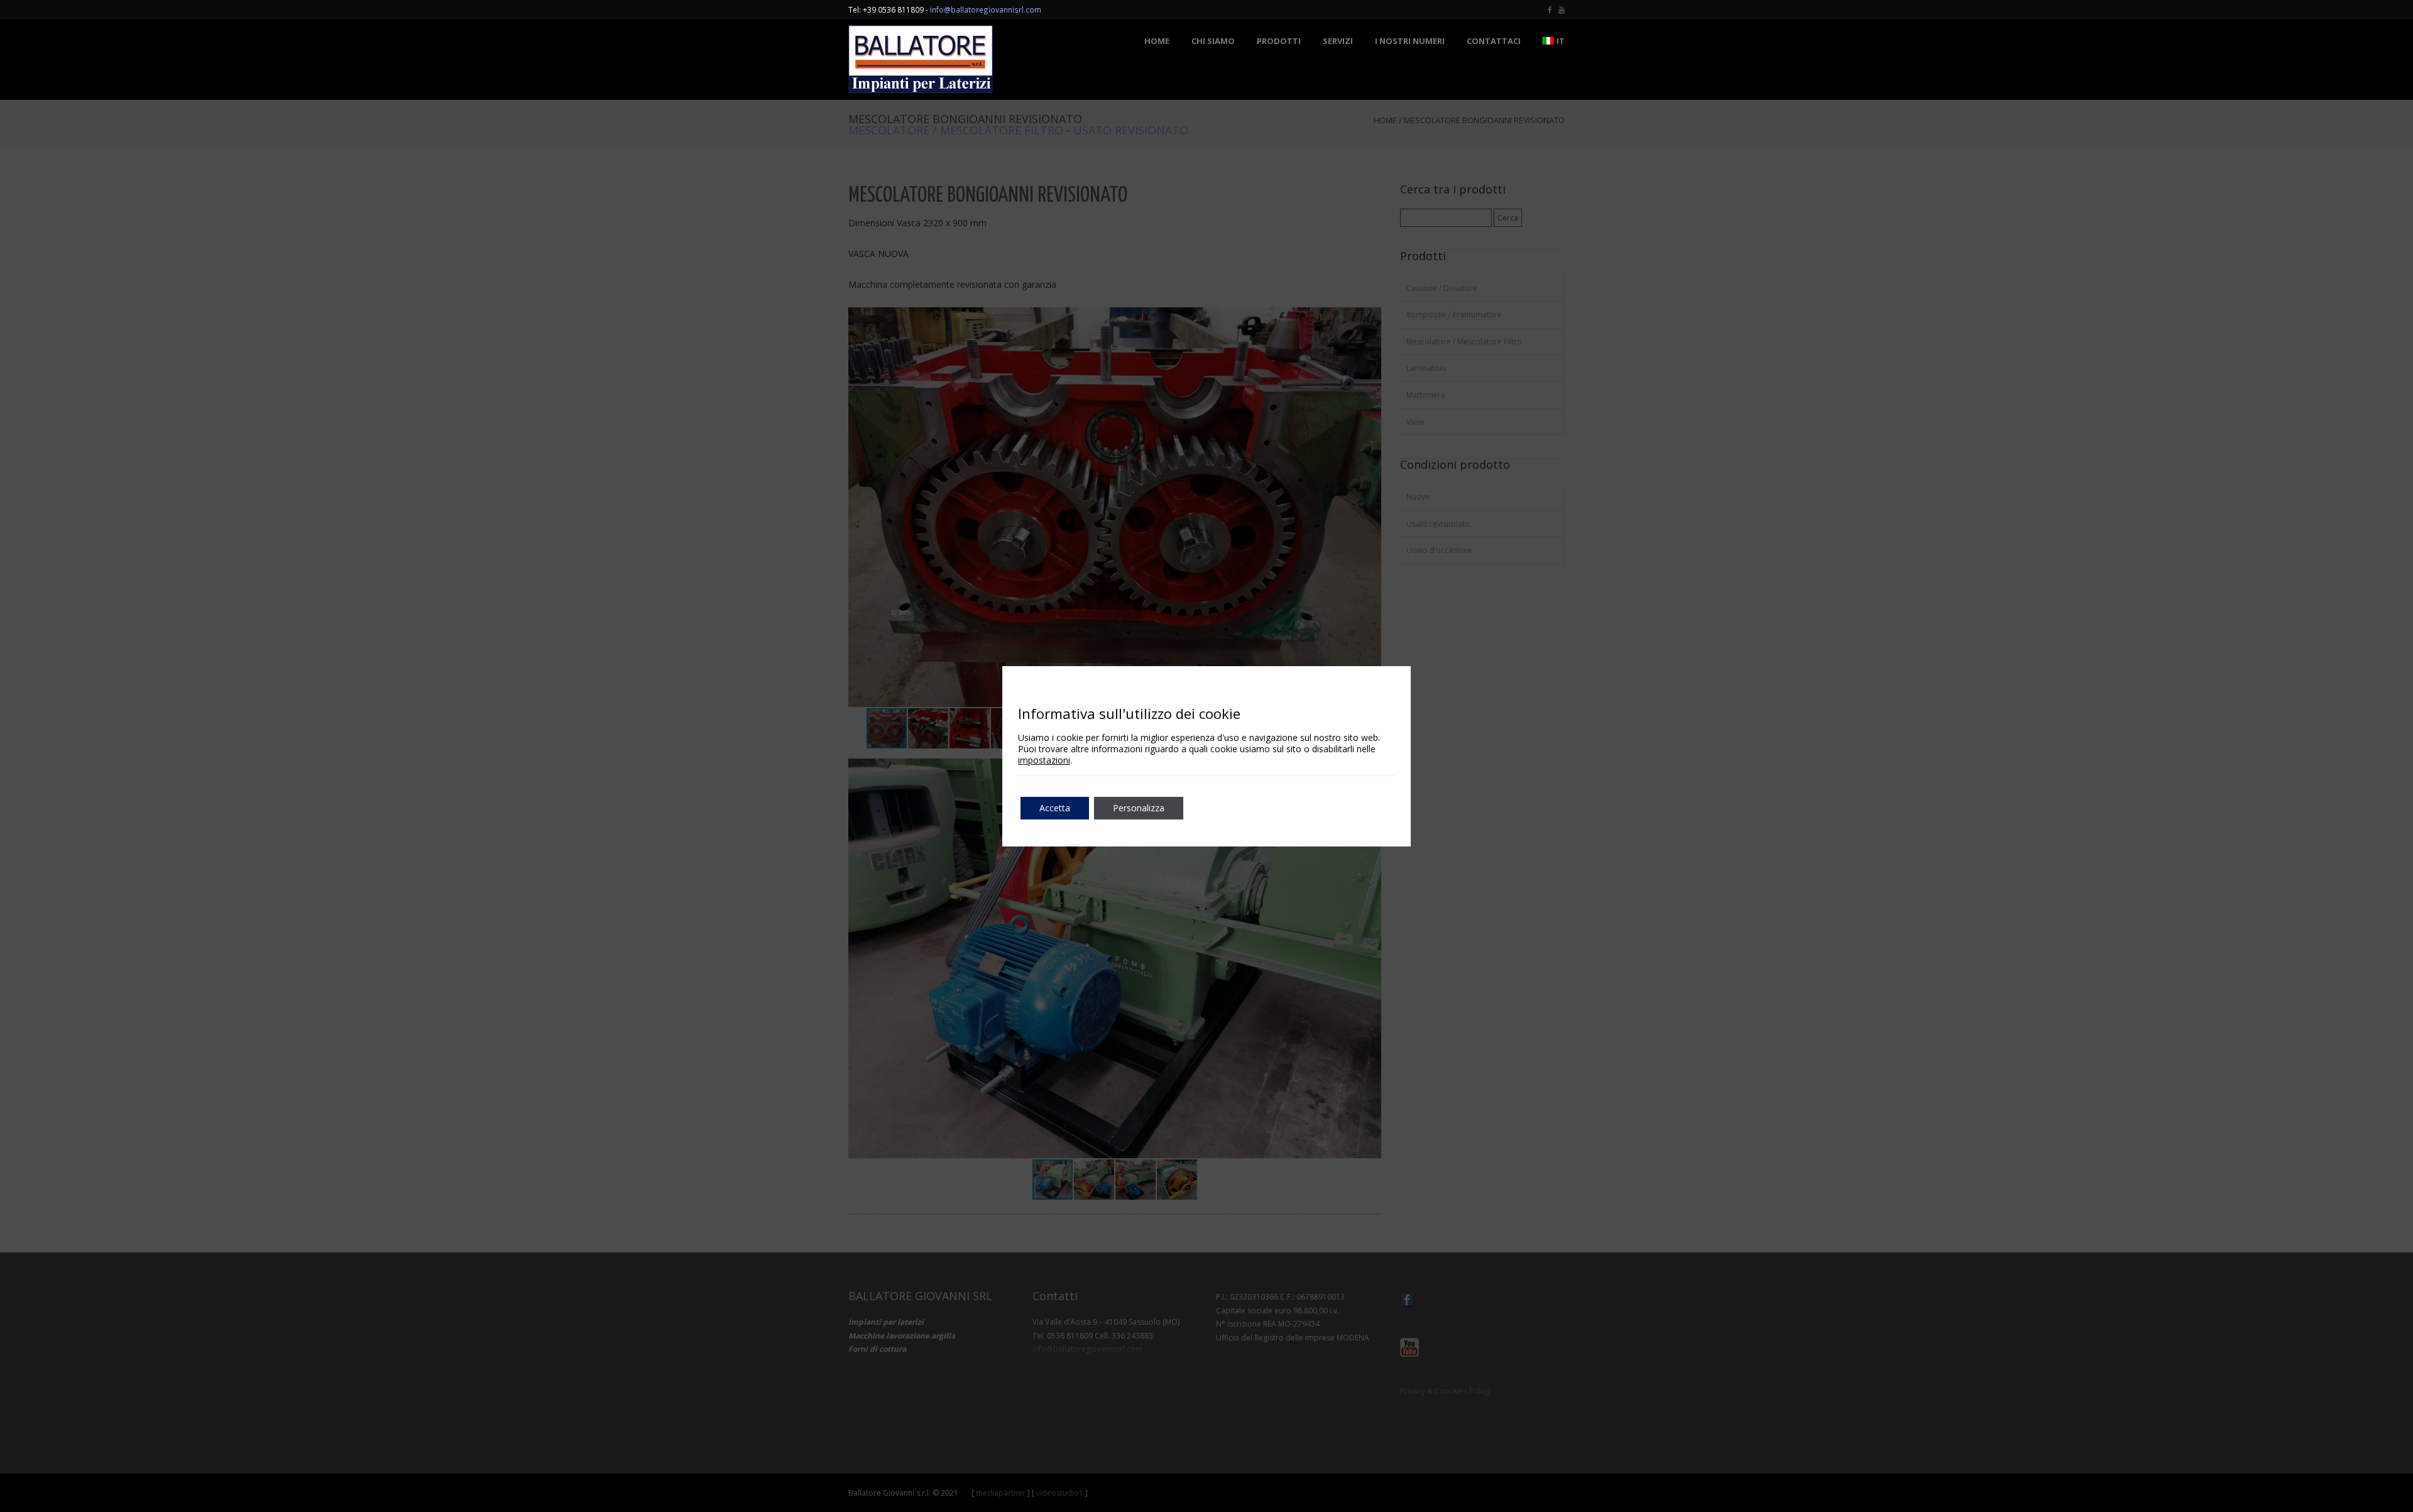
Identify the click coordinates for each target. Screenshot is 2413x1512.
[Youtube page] (1562, 9)
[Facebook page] (1550, 9)
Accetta (1055, 808)
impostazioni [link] (1044, 760)
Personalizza (1139, 808)
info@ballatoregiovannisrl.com (986, 9)
